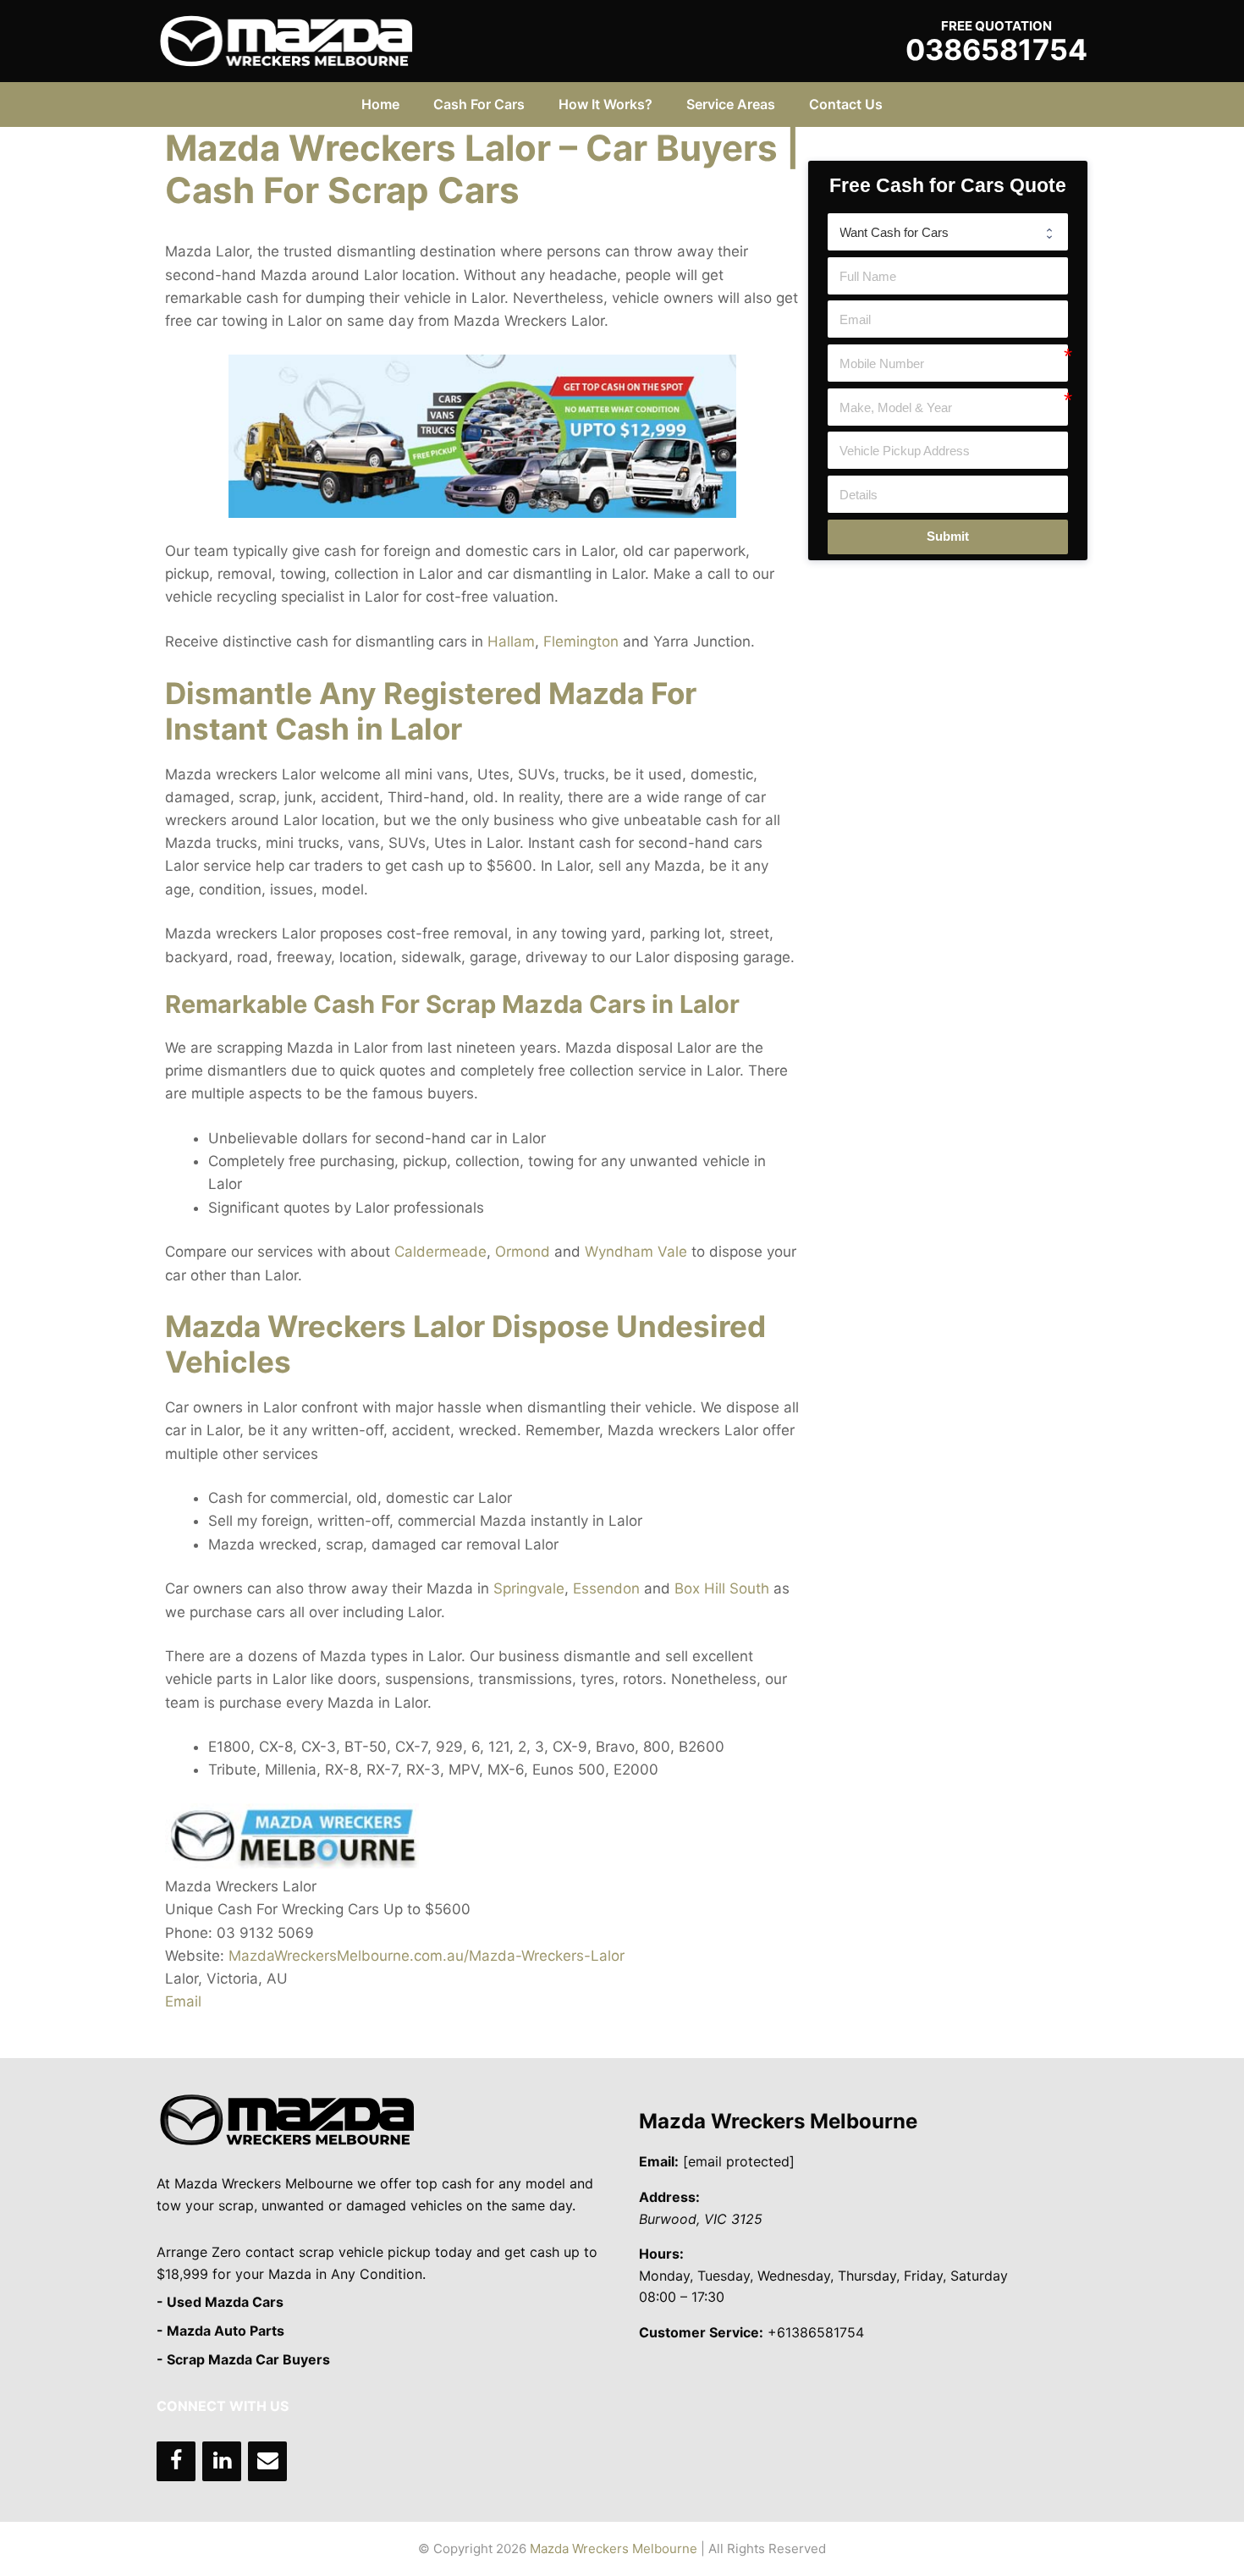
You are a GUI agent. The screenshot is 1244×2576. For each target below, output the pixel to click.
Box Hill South (722, 1588)
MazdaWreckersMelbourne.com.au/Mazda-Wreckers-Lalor (427, 1956)
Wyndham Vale (636, 1252)
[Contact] (267, 2461)
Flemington (581, 641)
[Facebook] (176, 2461)
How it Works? (605, 104)
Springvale (529, 1588)
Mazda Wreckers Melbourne (778, 2121)
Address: (669, 2197)
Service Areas (731, 104)
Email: (659, 2161)
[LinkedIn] (222, 2461)
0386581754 (996, 50)
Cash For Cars (479, 104)
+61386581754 (816, 2332)
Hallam (511, 641)
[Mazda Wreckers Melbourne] (286, 40)
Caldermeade (440, 1252)
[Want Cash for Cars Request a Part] (948, 232)
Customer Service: (701, 2332)
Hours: (661, 2254)
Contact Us (846, 104)
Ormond (523, 1252)
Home (380, 104)
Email (183, 2001)
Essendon (606, 1588)
